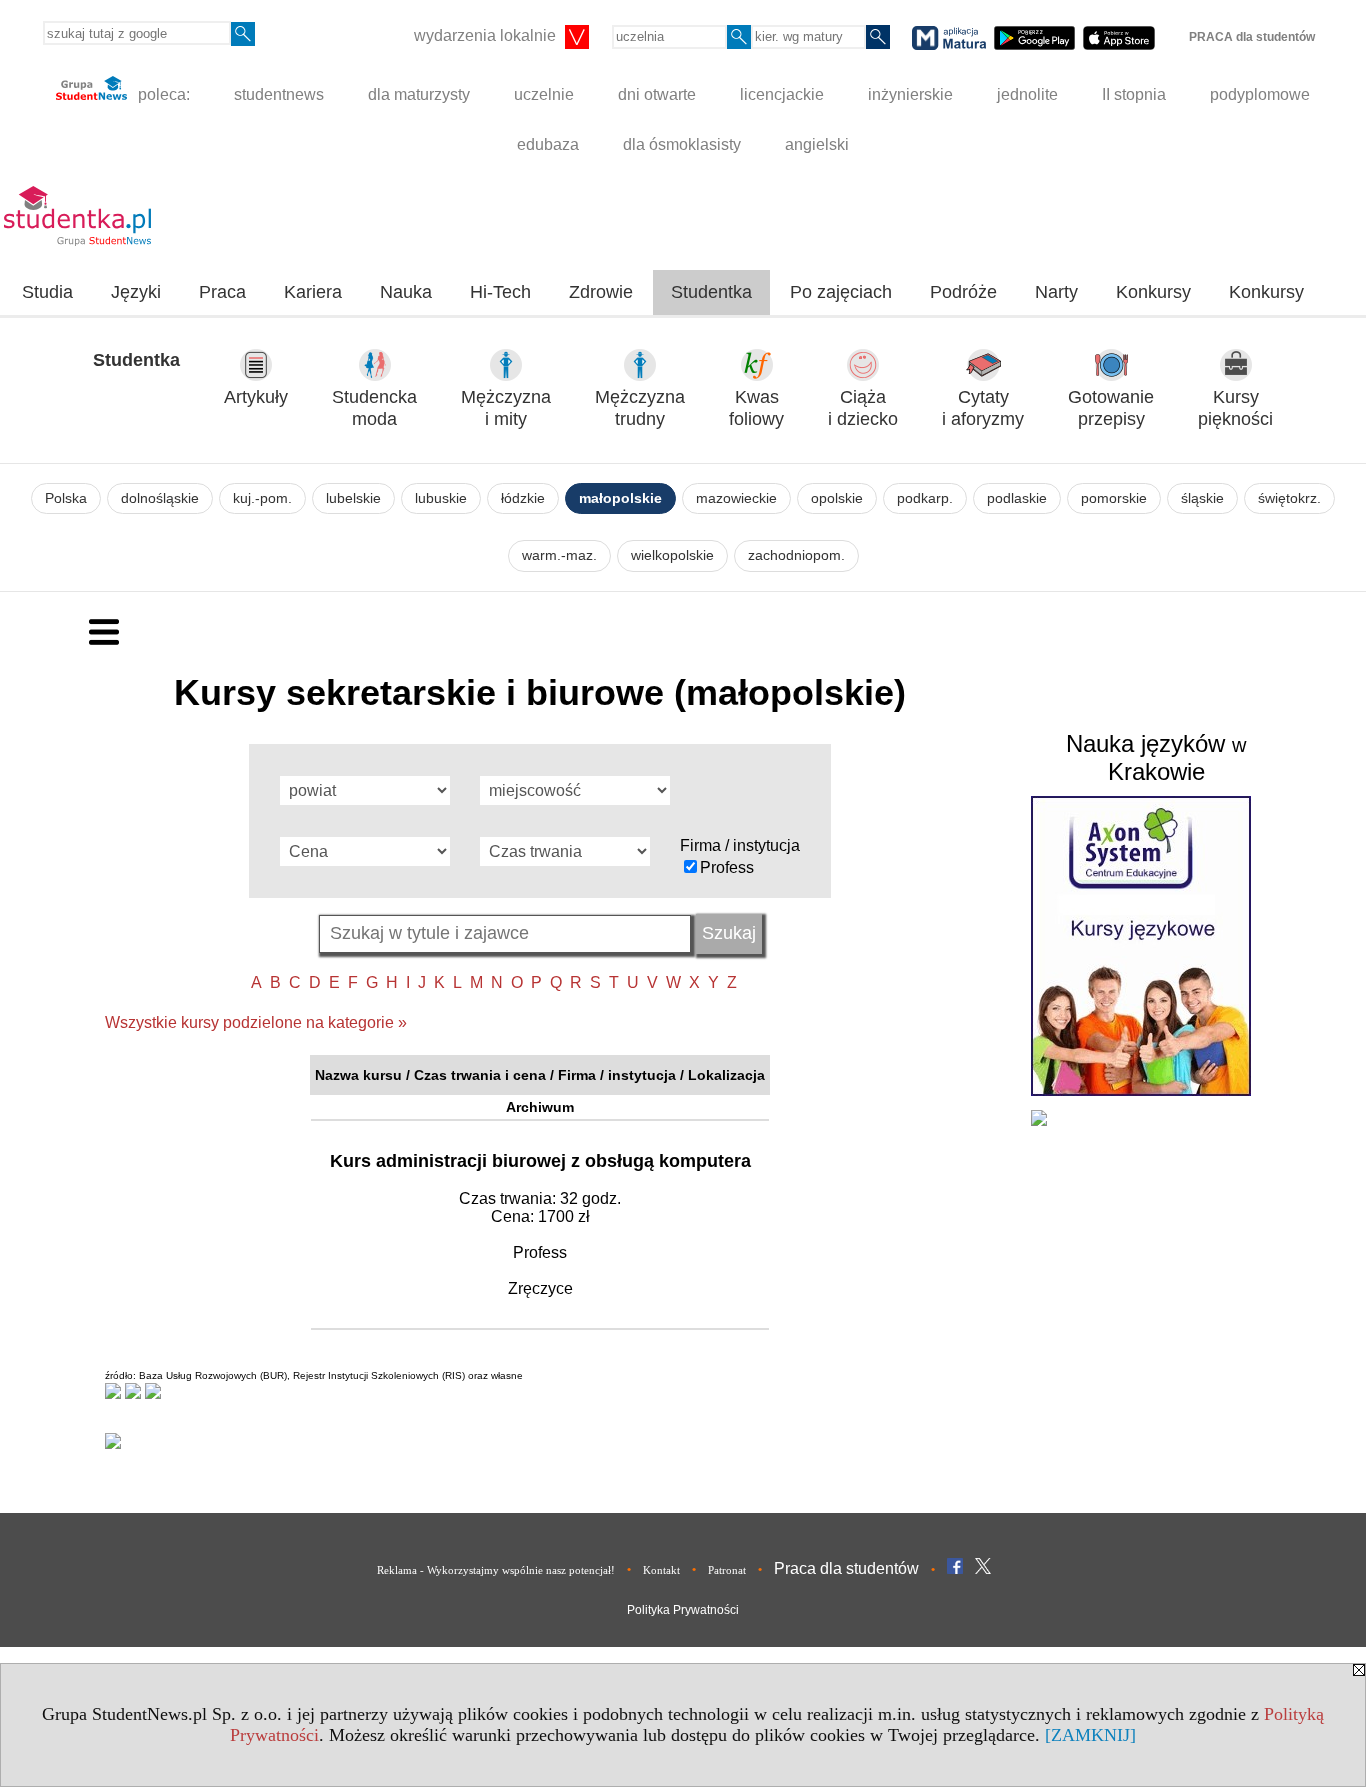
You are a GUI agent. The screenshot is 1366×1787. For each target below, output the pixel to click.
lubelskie (353, 498)
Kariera (313, 292)
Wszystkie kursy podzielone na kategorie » (256, 1022)
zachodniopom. (796, 555)
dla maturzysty (419, 94)
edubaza (548, 144)
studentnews (279, 94)
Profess (727, 867)
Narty (1056, 292)
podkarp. (925, 498)
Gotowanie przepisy (1111, 408)
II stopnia (1134, 94)
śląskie (1202, 498)
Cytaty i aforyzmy (983, 408)
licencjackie (782, 94)
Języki (136, 292)
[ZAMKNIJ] (1090, 1735)
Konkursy (1153, 292)
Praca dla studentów (846, 1568)
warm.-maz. (559, 555)
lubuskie (441, 498)
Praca (222, 292)
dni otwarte (657, 94)
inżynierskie (910, 94)
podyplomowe (1260, 94)
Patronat (727, 1570)
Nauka (406, 292)
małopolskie (620, 498)
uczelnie (544, 94)
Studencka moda (374, 408)
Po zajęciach (841, 292)
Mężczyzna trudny (640, 408)
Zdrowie (601, 292)
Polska (66, 498)
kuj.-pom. (262, 498)
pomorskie (1114, 498)
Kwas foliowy (756, 408)
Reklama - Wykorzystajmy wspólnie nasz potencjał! (496, 1570)
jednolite (1027, 94)
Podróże (963, 292)
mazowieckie (736, 498)
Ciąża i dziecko (863, 408)
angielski (817, 144)
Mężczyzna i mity (506, 408)
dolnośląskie (160, 498)
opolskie (837, 498)
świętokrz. (1289, 498)
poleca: (162, 94)
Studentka (711, 292)
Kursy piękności (1235, 408)
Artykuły (256, 397)
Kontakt (661, 1570)
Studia (47, 292)
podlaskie (1017, 498)
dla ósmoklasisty (682, 144)
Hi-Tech (500, 292)
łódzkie (523, 498)
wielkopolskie (672, 555)
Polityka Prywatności (683, 1610)
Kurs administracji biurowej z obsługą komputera (540, 1161)
